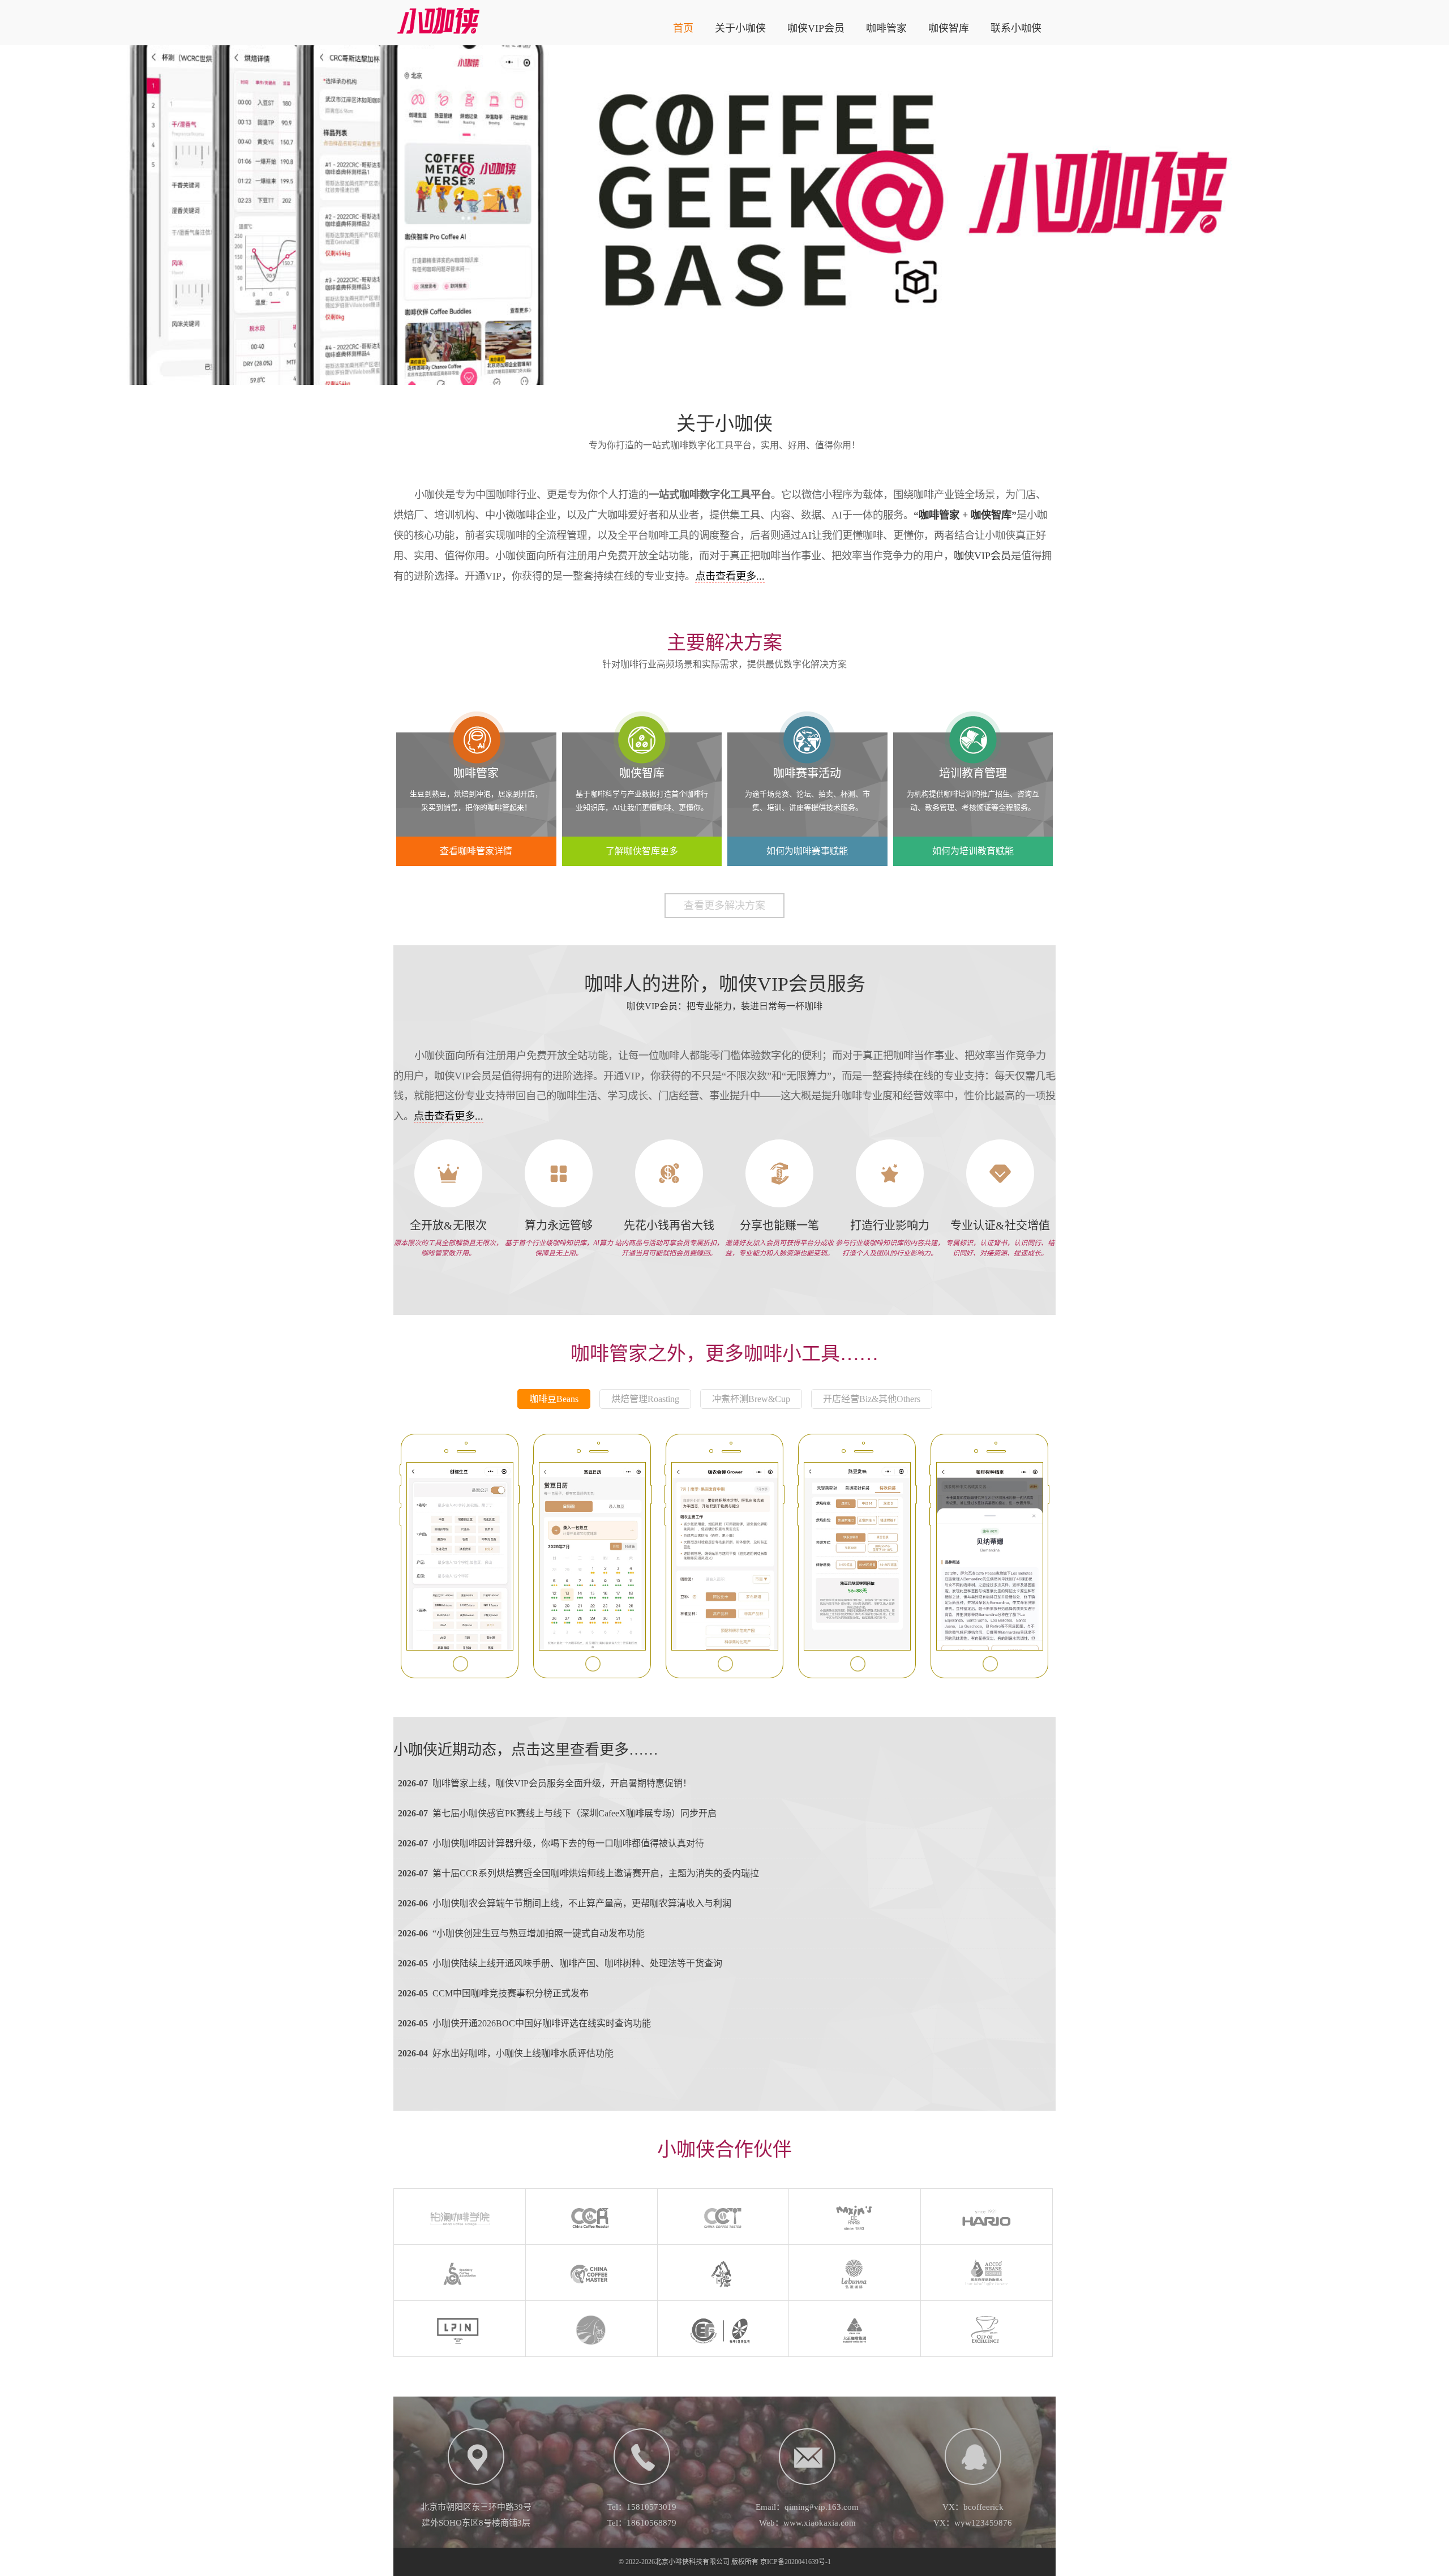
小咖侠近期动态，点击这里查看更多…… (526, 1750)
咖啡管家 (886, 28)
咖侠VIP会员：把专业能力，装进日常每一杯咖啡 (724, 1006)
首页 (683, 28)
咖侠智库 (949, 28)
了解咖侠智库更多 (642, 851)
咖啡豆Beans (554, 1399)
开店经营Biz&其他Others (872, 1399)
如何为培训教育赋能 (973, 851)
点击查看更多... (730, 576)
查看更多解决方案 (724, 906)
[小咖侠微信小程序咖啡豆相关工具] (460, 1556)
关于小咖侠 (740, 28)
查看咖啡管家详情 (476, 851)
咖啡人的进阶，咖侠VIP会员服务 (725, 984)
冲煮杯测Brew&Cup (751, 1399)
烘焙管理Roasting (645, 1399)
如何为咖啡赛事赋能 (807, 851)
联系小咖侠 (1016, 28)
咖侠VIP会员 (816, 28)
